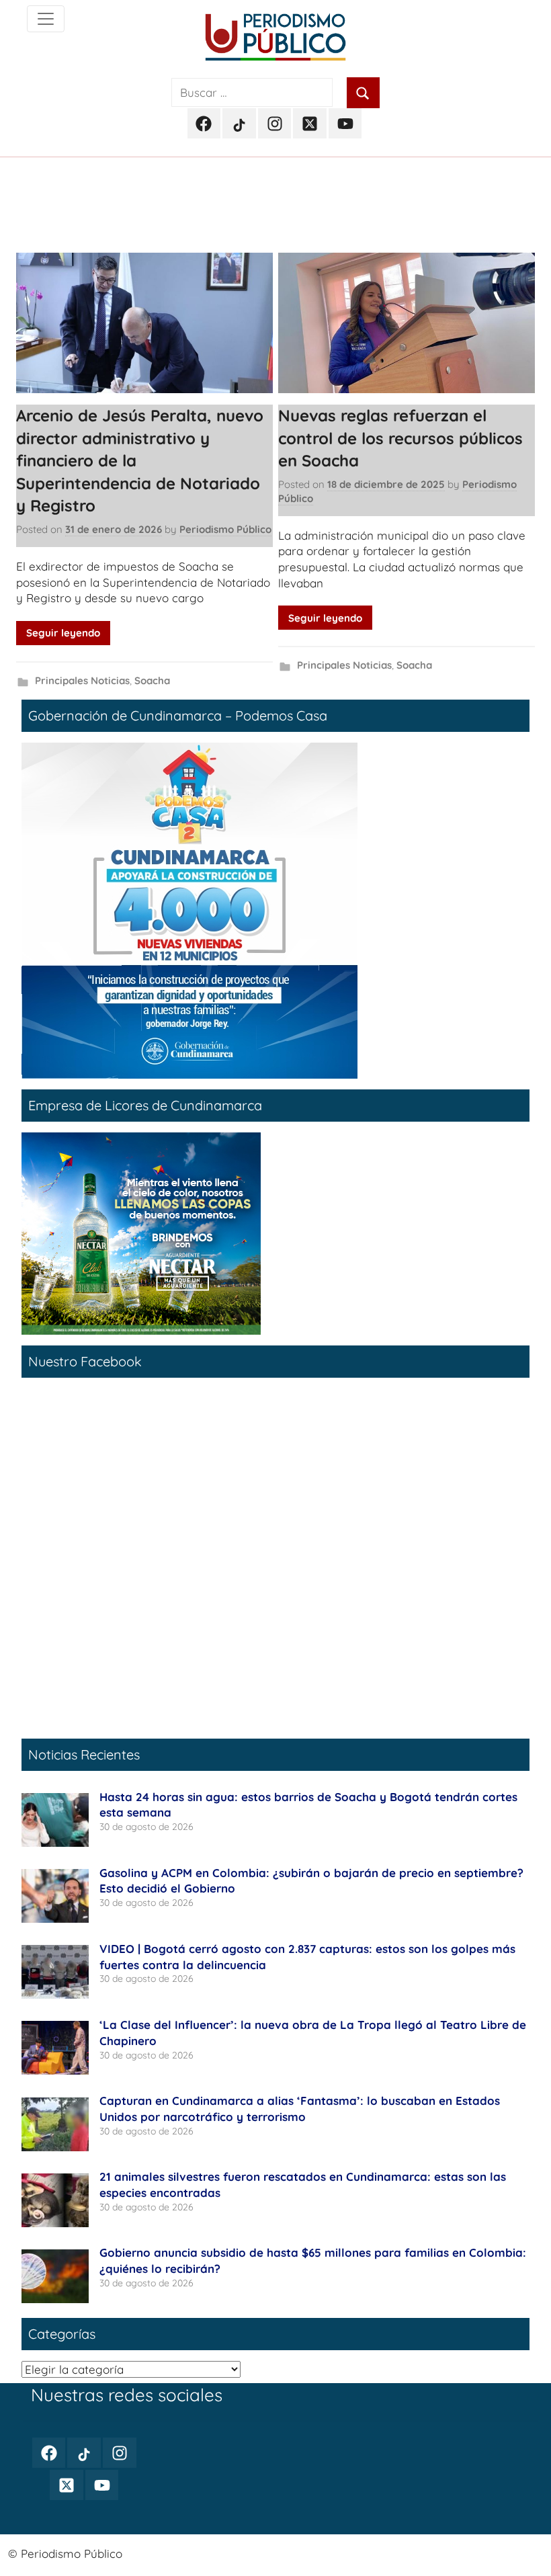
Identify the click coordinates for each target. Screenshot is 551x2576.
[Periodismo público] (46, 19)
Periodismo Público (225, 529)
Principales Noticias (82, 680)
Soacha (152, 680)
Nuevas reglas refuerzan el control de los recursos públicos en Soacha (400, 438)
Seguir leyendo (63, 633)
